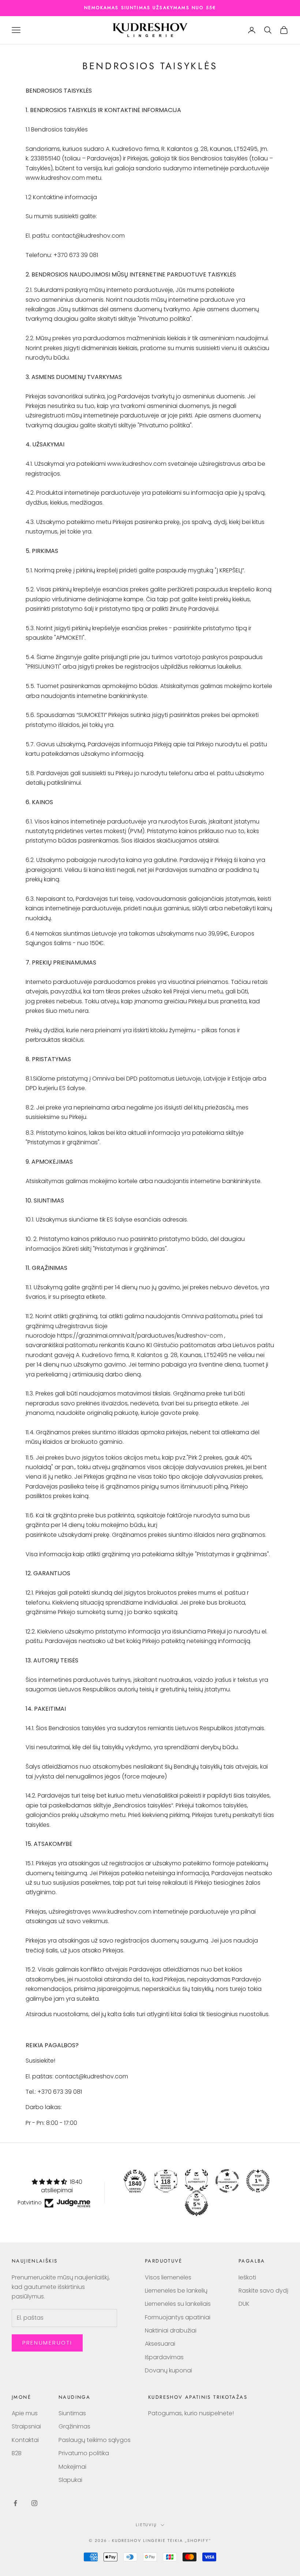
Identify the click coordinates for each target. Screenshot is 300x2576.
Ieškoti (247, 2277)
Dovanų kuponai (168, 2370)
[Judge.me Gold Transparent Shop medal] (227, 2181)
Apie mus (25, 2413)
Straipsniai (26, 2426)
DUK (244, 2304)
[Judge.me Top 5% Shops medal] (196, 2204)
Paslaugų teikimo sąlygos (95, 2440)
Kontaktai (25, 2440)
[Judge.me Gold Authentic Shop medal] (196, 2181)
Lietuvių (147, 2525)
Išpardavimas (164, 2357)
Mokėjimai (72, 2467)
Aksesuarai (160, 2344)
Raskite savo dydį (263, 2291)
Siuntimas (72, 2413)
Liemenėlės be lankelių (176, 2291)
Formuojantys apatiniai (178, 2317)
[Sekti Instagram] (34, 2503)
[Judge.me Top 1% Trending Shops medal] (258, 2181)
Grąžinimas (74, 2426)
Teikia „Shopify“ (189, 2540)
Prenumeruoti (47, 2343)
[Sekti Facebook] (15, 2503)
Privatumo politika (84, 2453)
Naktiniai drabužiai (171, 2330)
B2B (17, 2453)
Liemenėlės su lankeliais (178, 2304)
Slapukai (70, 2480)
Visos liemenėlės (168, 2277)
